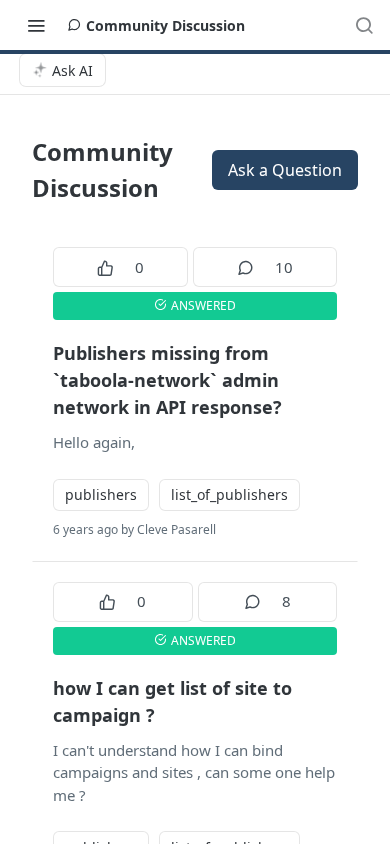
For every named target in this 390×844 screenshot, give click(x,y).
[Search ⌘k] (364, 25)
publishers (101, 494)
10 (284, 267)
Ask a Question (285, 170)
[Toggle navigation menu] (36, 25)
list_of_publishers (229, 494)
